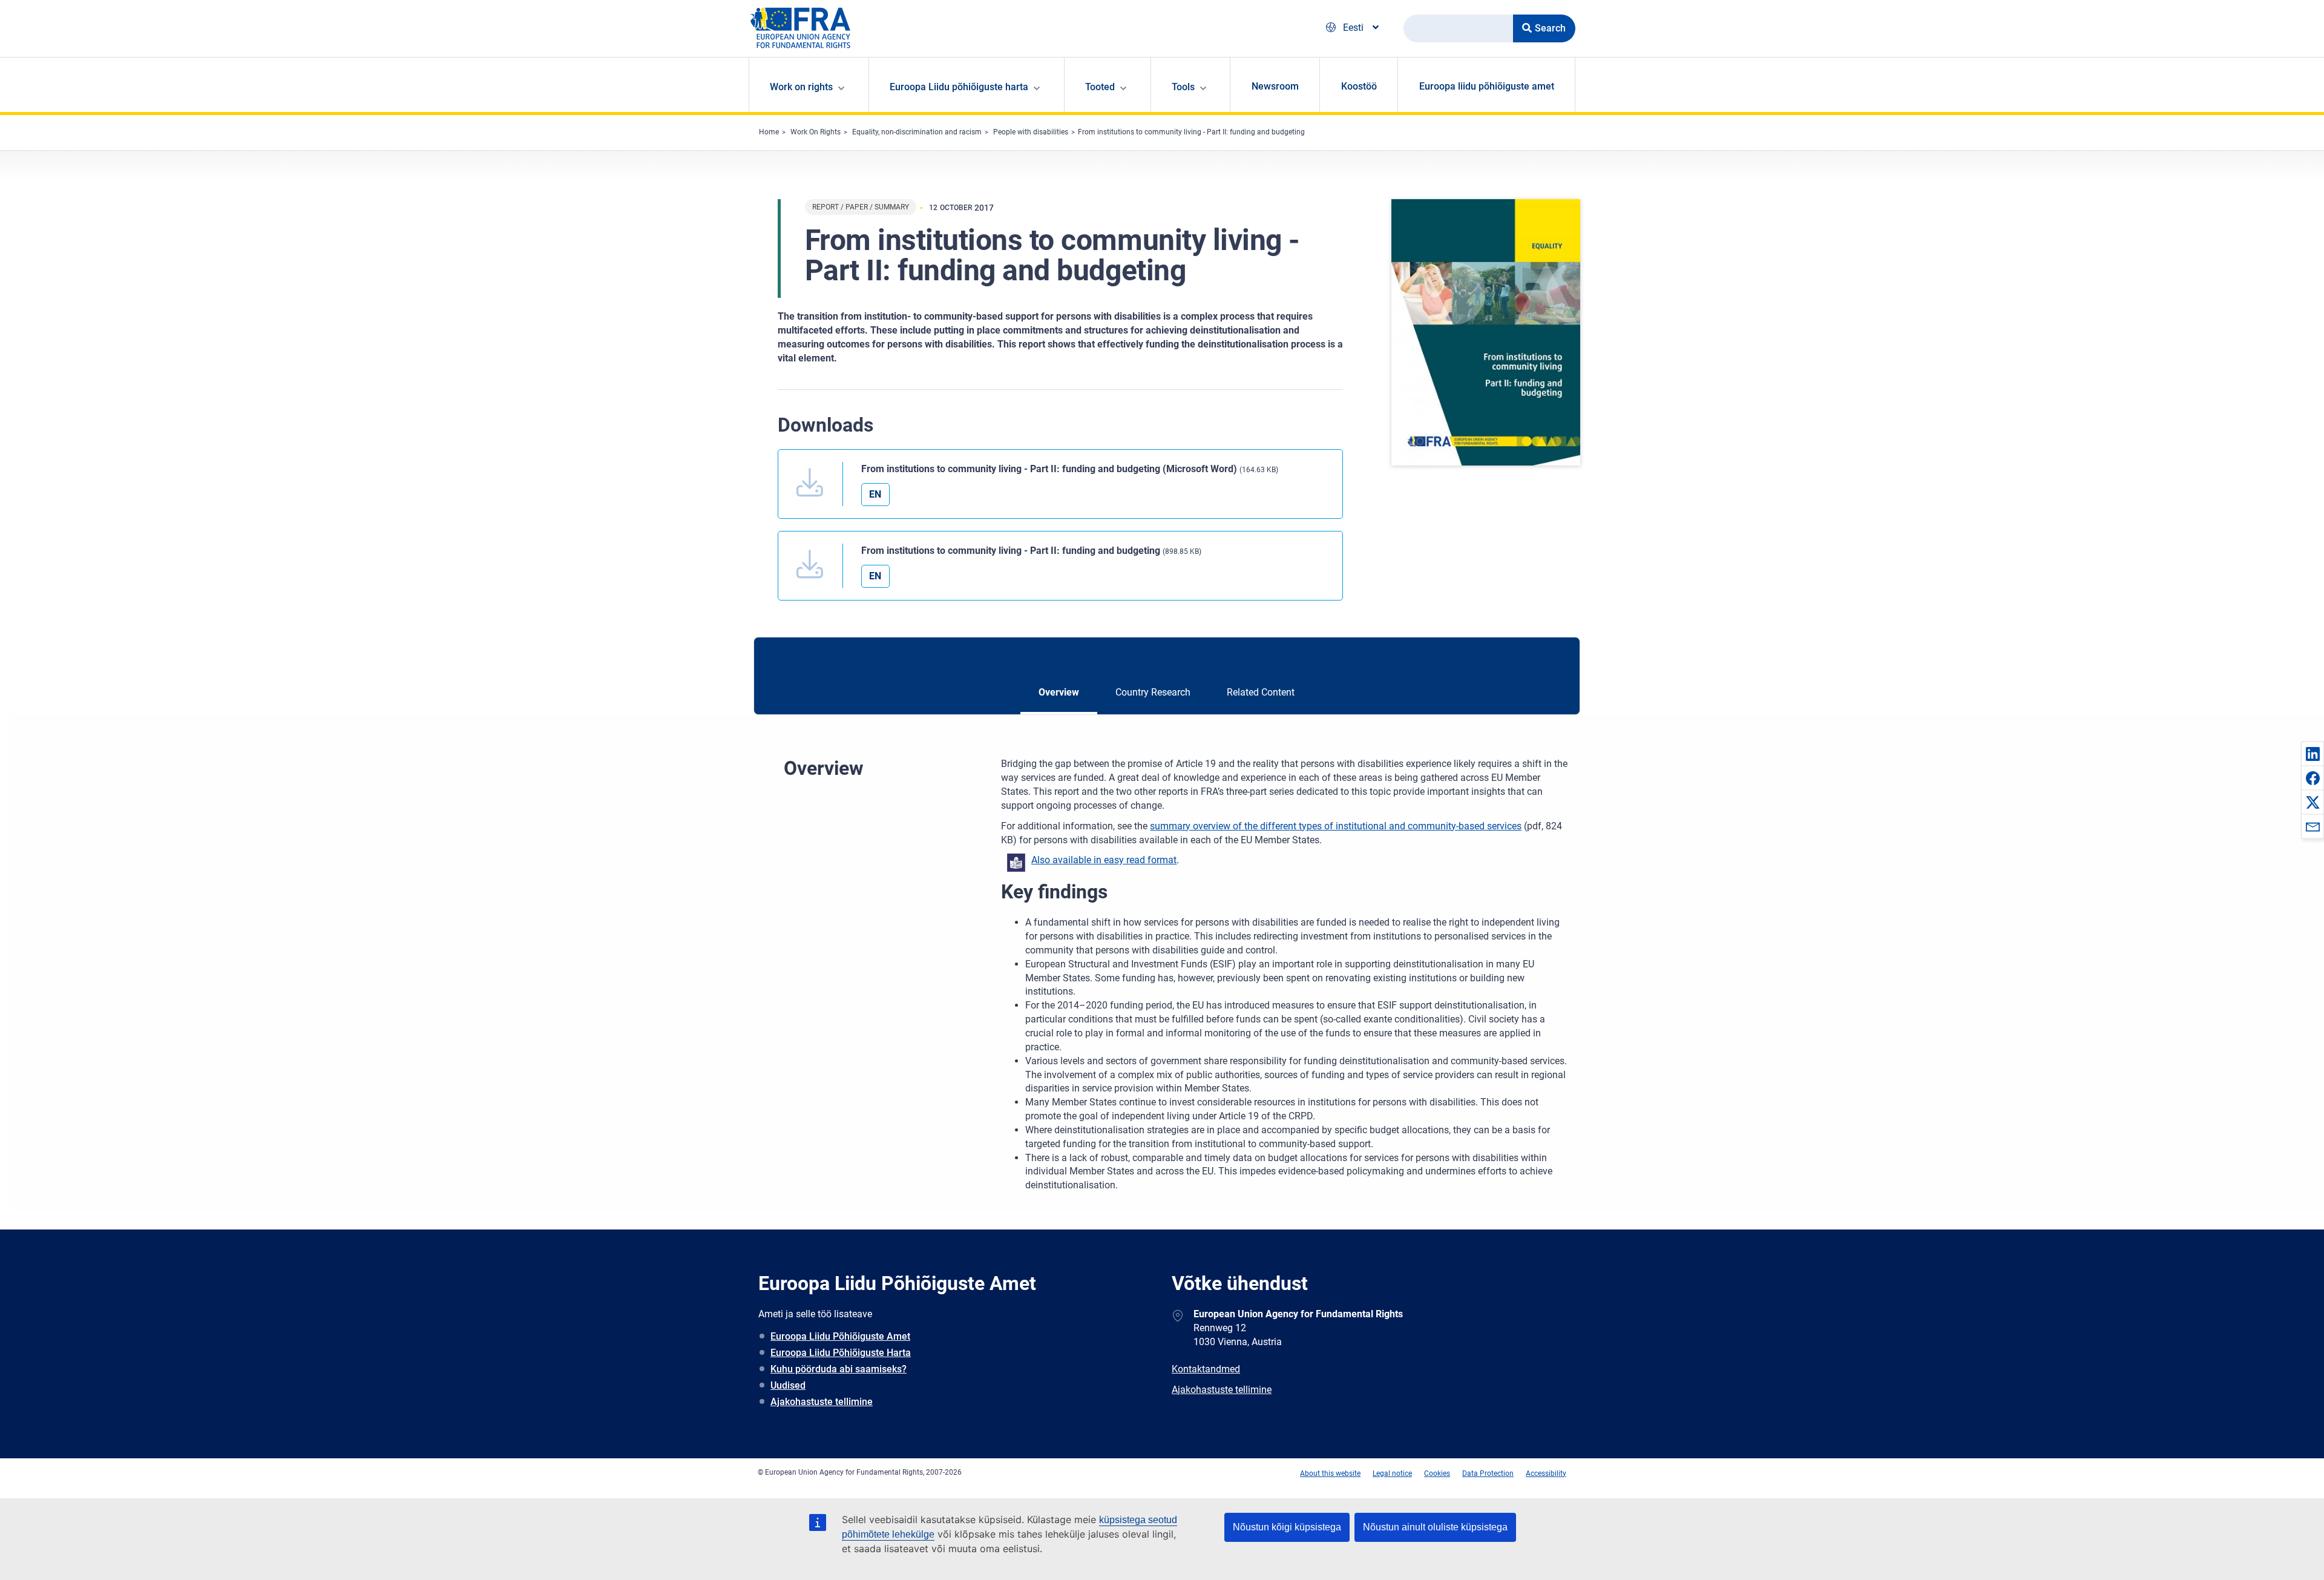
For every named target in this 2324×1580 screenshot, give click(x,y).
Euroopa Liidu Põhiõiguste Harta (841, 1353)
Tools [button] (1183, 87)
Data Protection (1488, 1473)
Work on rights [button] (801, 87)
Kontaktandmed (1206, 1369)
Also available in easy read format (1104, 860)
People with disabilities (1031, 132)
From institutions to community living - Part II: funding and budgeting (1191, 132)
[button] (2313, 754)
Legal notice (1392, 1473)
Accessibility (1546, 1473)
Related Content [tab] (1261, 692)
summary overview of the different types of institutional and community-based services (1336, 826)
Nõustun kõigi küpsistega (1287, 1527)
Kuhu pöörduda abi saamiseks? (839, 1369)
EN (875, 494)
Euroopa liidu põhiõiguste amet (1487, 86)
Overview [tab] (1059, 692)
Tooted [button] (1100, 87)
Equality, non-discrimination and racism (917, 132)
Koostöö (1359, 86)
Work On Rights (816, 132)
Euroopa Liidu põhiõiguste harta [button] (959, 87)
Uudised (788, 1385)
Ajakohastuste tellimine (822, 1402)
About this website (1330, 1473)
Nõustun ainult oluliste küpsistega (1435, 1527)
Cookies (1437, 1473)
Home (769, 132)
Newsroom (1275, 86)
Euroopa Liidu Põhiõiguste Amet (840, 1336)
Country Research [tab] (1153, 692)
